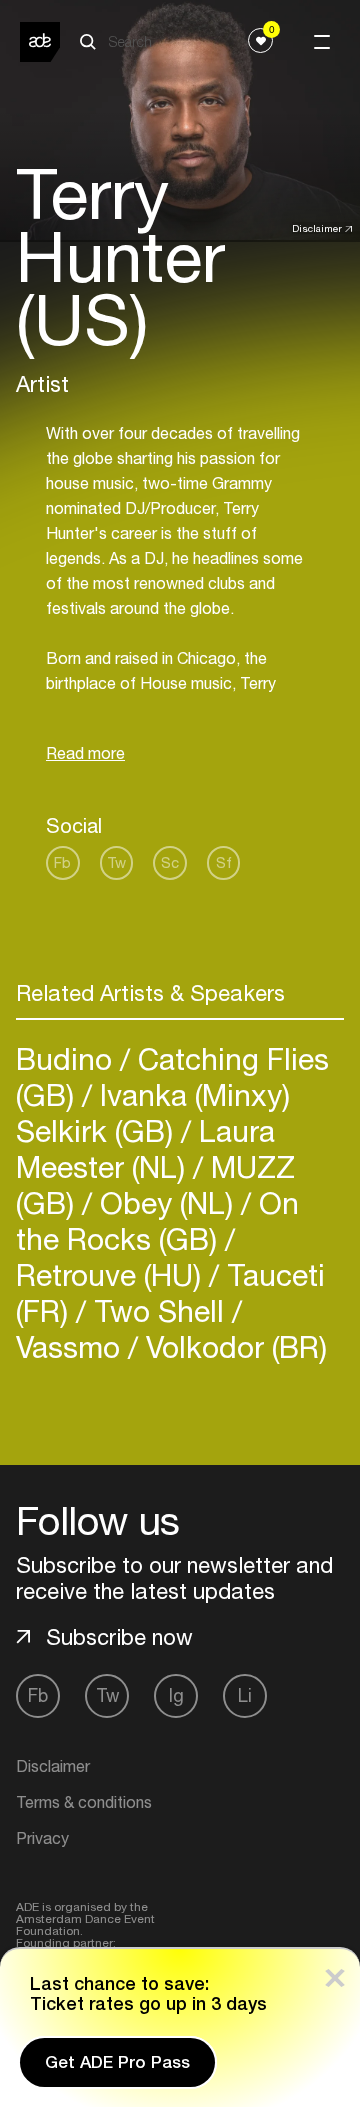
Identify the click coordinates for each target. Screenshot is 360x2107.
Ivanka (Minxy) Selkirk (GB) (153, 1112)
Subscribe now (119, 1637)
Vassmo (72, 1346)
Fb (62, 862)
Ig (176, 1695)
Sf (224, 862)
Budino (68, 1058)
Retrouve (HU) (112, 1274)
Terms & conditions (84, 1802)
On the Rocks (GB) (157, 1220)
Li (245, 1695)
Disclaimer (317, 228)
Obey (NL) (166, 1202)
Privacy (42, 1838)
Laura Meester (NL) (145, 1148)
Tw (116, 862)
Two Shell (159, 1310)
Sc (170, 862)
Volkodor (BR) (232, 1346)
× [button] (335, 1973)
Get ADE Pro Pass (117, 2062)
